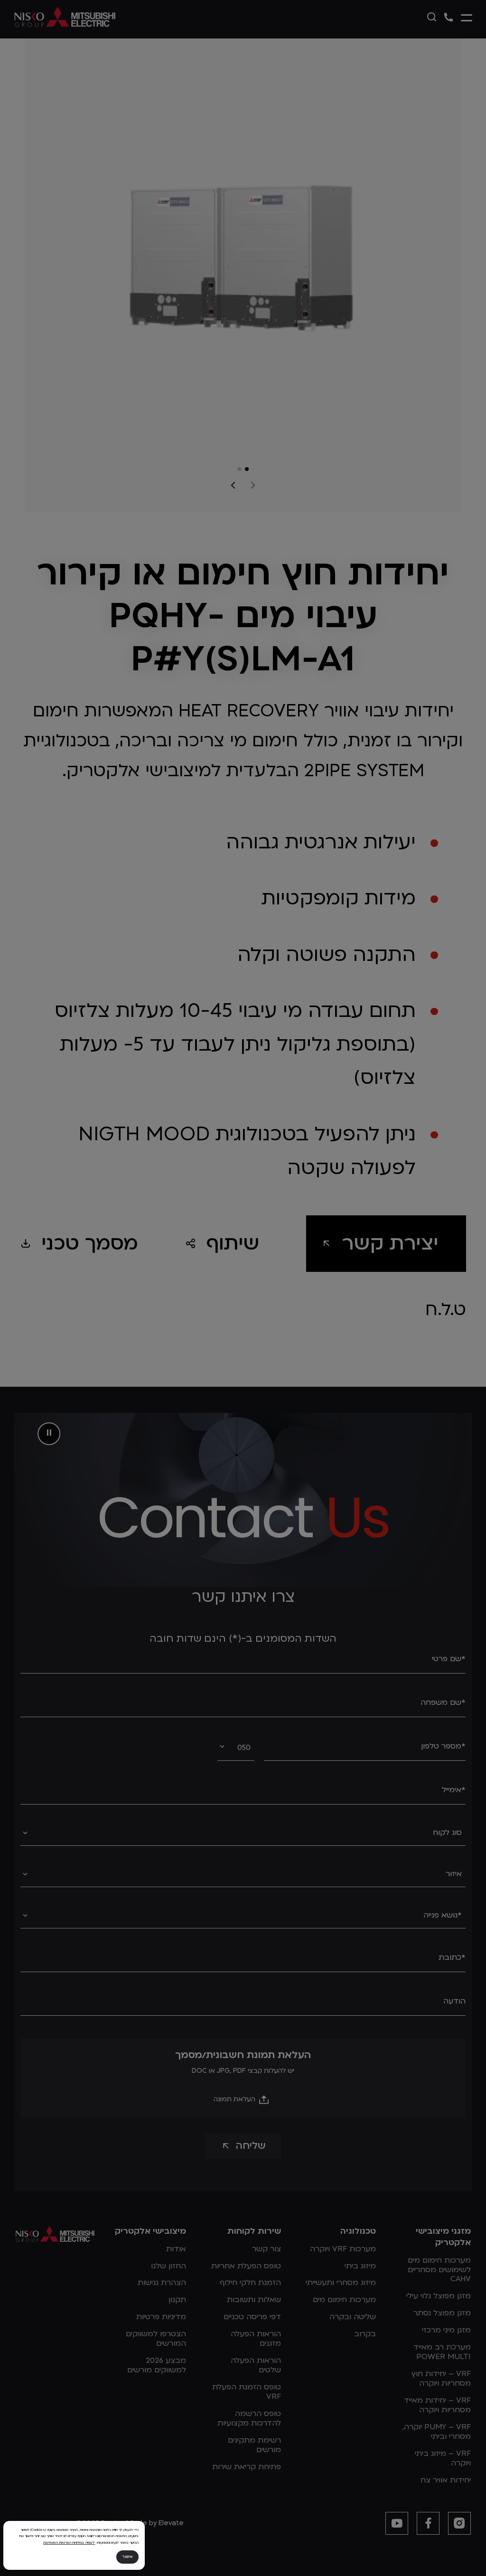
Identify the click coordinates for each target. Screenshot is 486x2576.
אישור (127, 2557)
